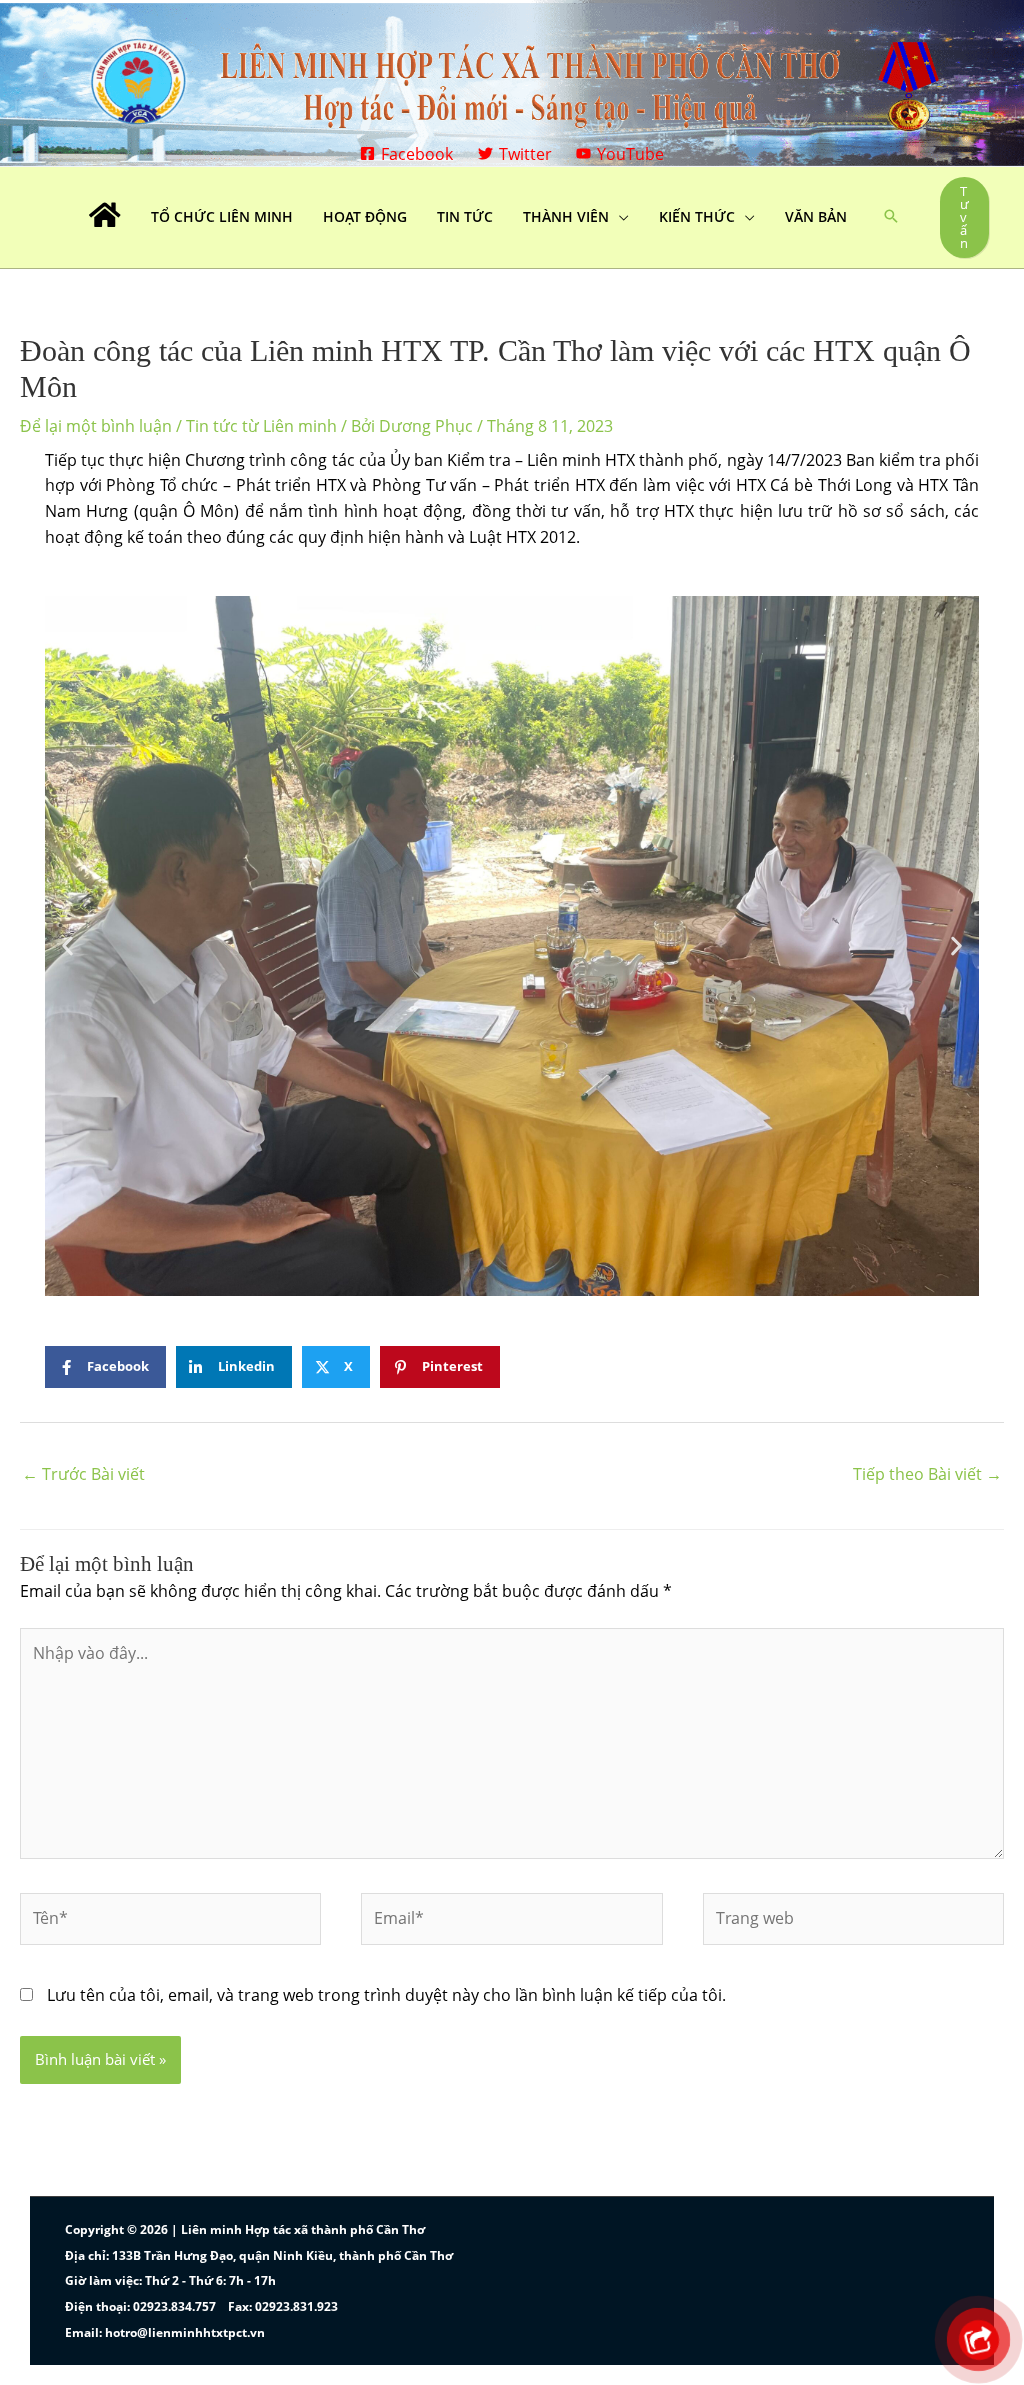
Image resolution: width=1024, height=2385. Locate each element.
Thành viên (566, 216)
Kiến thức (697, 216)
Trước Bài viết (83, 1474)
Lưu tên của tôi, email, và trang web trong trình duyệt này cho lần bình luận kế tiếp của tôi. (386, 1995)
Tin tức (465, 216)
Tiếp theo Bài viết (927, 1474)
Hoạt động (365, 216)
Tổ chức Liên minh (222, 216)
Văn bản (816, 216)
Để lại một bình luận (96, 426)
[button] (891, 217)
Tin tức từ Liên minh (261, 426)
